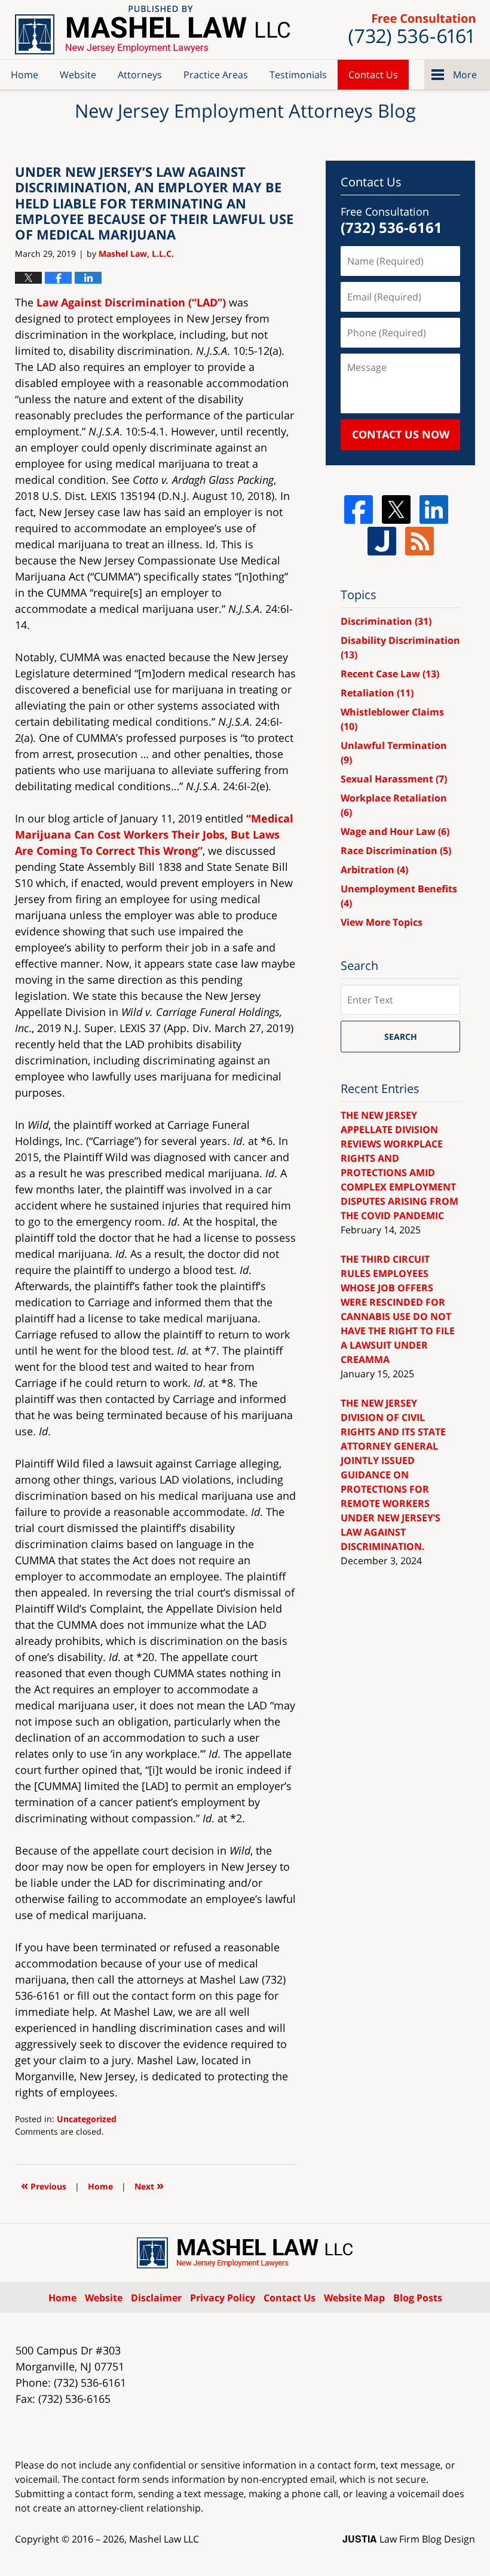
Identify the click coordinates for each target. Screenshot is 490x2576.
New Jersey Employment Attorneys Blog (152, 30)
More (465, 75)
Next (149, 2185)
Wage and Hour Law (395, 831)
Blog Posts (418, 2298)
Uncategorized (87, 2119)
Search (401, 1037)
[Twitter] (396, 509)
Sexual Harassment (394, 779)
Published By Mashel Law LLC (412, 30)
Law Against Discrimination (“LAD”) (131, 302)
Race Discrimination (396, 851)
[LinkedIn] (434, 509)
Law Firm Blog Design (409, 2539)
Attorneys (140, 75)
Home (24, 75)
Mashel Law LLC (164, 2539)
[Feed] (419, 541)
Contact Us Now (401, 434)
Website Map (354, 2298)
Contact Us (373, 75)
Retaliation (377, 693)
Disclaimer (156, 2298)
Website (78, 75)
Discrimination (386, 621)
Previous (44, 2185)
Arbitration (374, 870)
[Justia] (382, 541)
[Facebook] (359, 509)
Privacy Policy (223, 2298)
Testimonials (298, 75)
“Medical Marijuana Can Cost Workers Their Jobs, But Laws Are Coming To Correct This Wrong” (154, 834)
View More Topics (382, 922)
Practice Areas (216, 75)
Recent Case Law (390, 674)
